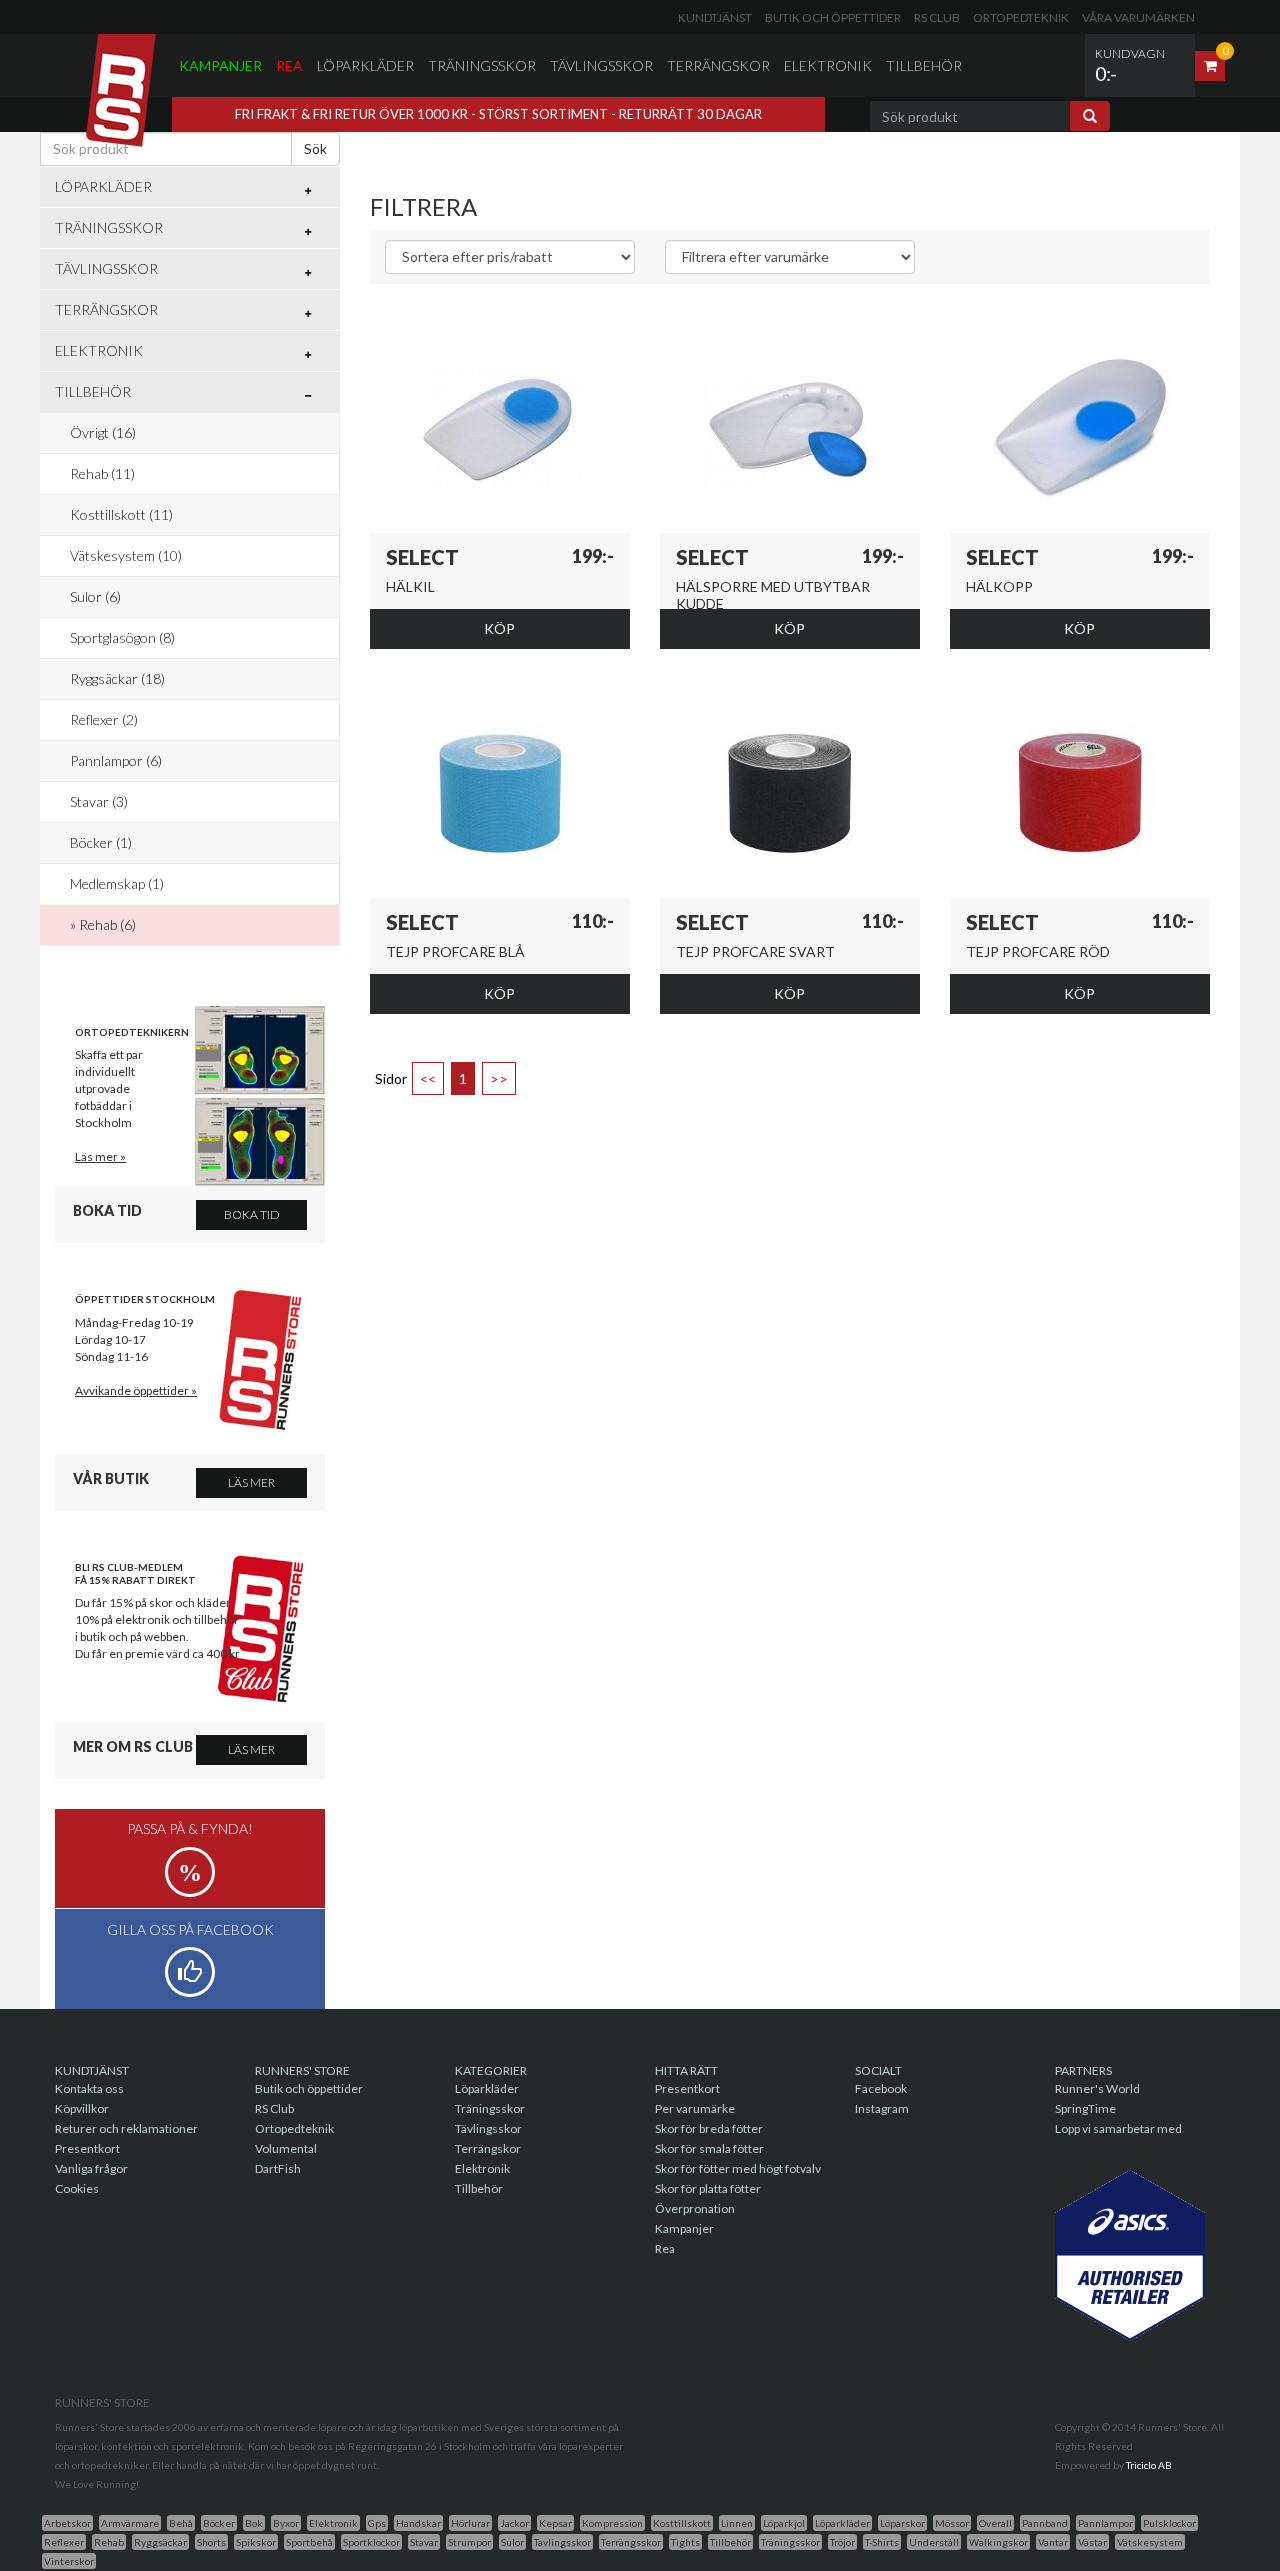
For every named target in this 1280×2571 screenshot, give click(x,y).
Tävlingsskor (601, 65)
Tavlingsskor (562, 2542)
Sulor (512, 2542)
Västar (1092, 2542)
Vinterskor (69, 2561)
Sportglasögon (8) (122, 637)
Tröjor (842, 2542)
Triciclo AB (1149, 2465)
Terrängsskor (631, 2542)
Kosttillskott (682, 2523)
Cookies (77, 2188)
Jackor (514, 2523)
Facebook (881, 2088)
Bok (254, 2523)
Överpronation (695, 2208)
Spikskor (256, 2542)
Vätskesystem (1150, 2542)
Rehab (109, 2542)
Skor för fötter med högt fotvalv (738, 2168)
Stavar (424, 2542)
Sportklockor (371, 2542)
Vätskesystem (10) (126, 555)
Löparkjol (784, 2523)
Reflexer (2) (104, 719)
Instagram (882, 2108)
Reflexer (64, 2542)
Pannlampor (1105, 2523)
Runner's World (1097, 2088)
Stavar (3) (99, 801)
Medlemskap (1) (117, 883)
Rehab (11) (102, 473)
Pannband (1045, 2523)
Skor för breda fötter (709, 2128)
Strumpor (469, 2542)
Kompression (612, 2523)
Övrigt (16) (103, 432)
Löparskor (902, 2523)
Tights (685, 2542)
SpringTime (1085, 2108)
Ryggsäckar (160, 2542)
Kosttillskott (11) (121, 514)
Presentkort (87, 2148)
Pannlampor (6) (116, 760)
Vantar (1053, 2542)
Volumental (286, 2148)
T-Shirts (882, 2542)
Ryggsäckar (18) (117, 678)
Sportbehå (309, 2542)
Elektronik (828, 65)
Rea (289, 65)
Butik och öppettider (833, 17)
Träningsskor (482, 65)
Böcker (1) (101, 842)
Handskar (418, 2523)
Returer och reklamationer (126, 2128)
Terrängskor (718, 65)
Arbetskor (67, 2523)
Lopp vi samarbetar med (1118, 2128)
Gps (377, 2523)
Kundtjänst (715, 17)
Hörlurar (470, 2523)
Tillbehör (924, 65)
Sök (315, 148)
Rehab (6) (107, 924)
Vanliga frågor (91, 2168)
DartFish (278, 2168)
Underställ (934, 2542)
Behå (181, 2523)
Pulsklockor (1169, 2523)
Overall (995, 2523)
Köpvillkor (82, 2108)
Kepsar (555, 2523)
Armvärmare (130, 2523)
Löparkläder (365, 65)
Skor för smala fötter (709, 2148)
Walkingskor (998, 2542)
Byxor (286, 2523)
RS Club (937, 17)
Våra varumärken (1138, 17)
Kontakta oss (89, 2088)
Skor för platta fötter (708, 2188)
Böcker (219, 2523)
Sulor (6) (95, 596)
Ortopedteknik (1021, 17)
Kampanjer (220, 65)
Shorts (211, 2542)
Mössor (952, 2523)
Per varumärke (695, 2108)
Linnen (737, 2523)
